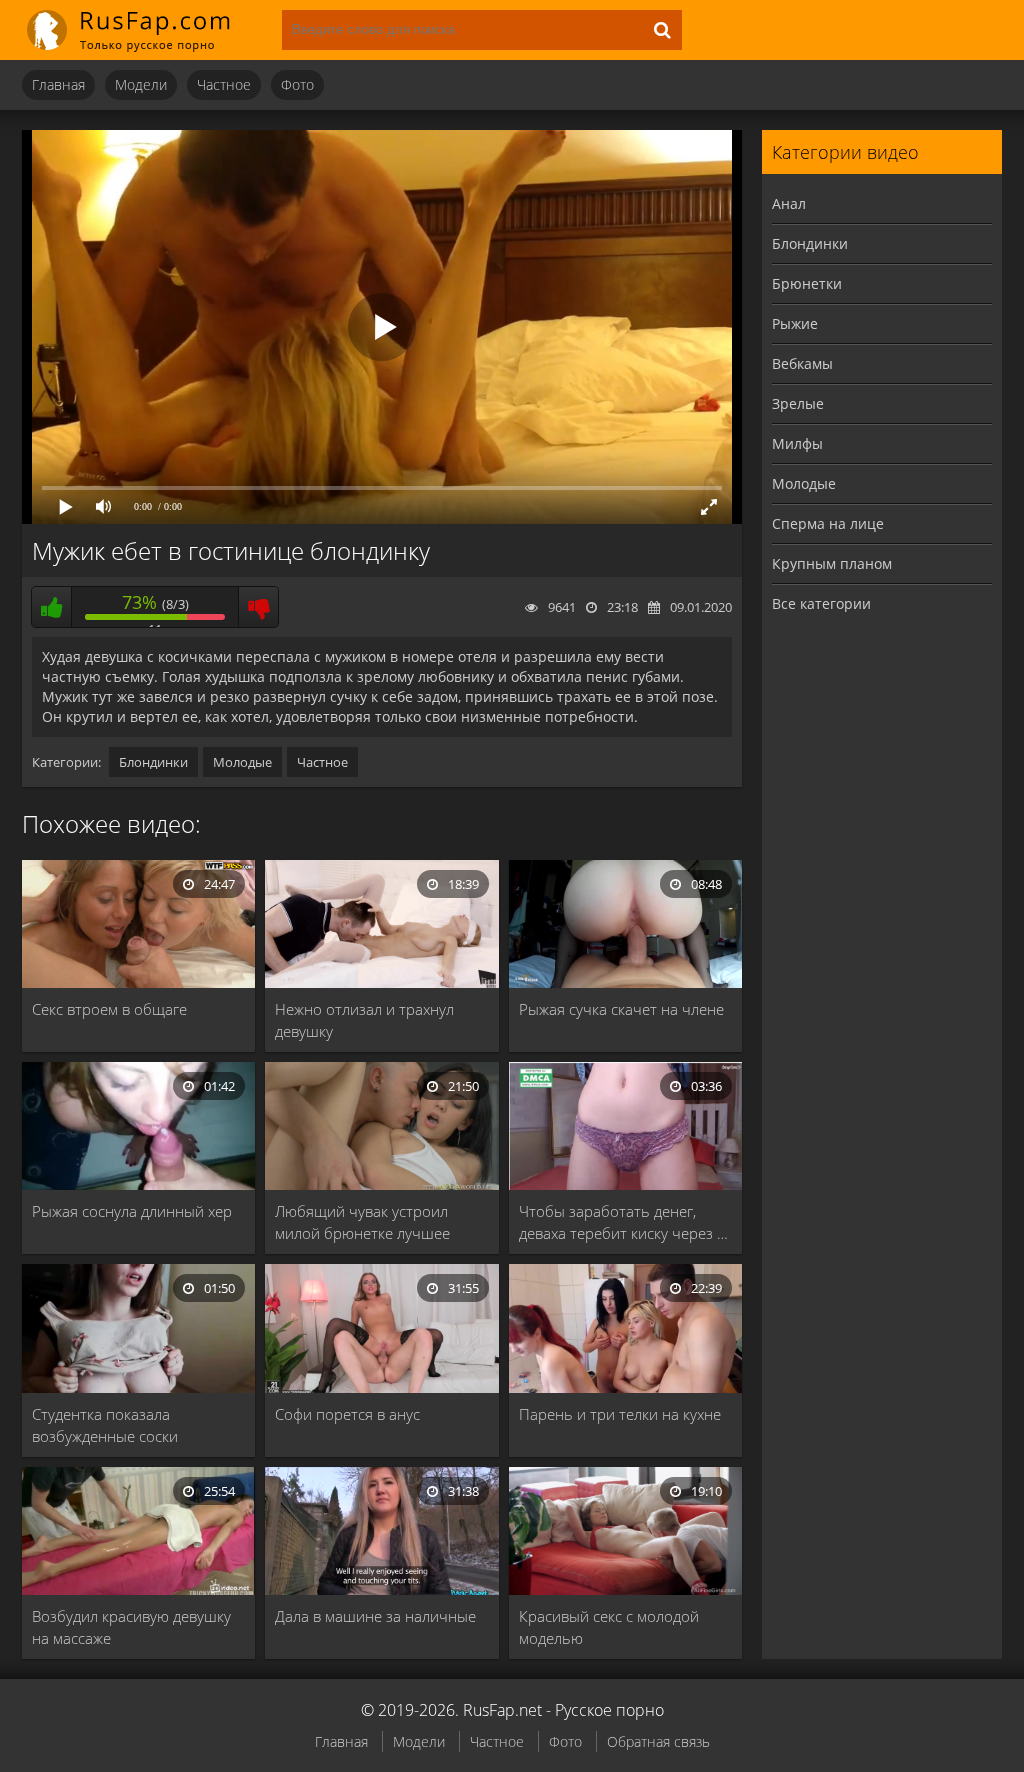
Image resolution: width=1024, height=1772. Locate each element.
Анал (789, 203)
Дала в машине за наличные (375, 1616)
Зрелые (798, 403)
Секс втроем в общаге (109, 1009)
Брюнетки (807, 283)
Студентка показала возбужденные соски (105, 1425)
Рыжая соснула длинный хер (132, 1211)
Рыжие (795, 323)
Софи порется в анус (347, 1414)
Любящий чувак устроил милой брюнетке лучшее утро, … (362, 1222)
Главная (58, 84)
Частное (224, 84)
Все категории (821, 603)
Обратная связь (658, 1741)
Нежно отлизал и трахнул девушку (364, 1020)
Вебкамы (802, 363)
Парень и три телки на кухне (620, 1414)
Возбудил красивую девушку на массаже (131, 1627)
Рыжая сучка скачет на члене (621, 1009)
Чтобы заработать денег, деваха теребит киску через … (623, 1222)
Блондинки (153, 762)
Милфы (797, 443)
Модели (141, 84)
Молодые (242, 762)
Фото (297, 84)
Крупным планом (832, 563)
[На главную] (142, 30)
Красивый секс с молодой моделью (609, 1627)
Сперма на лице (828, 523)
